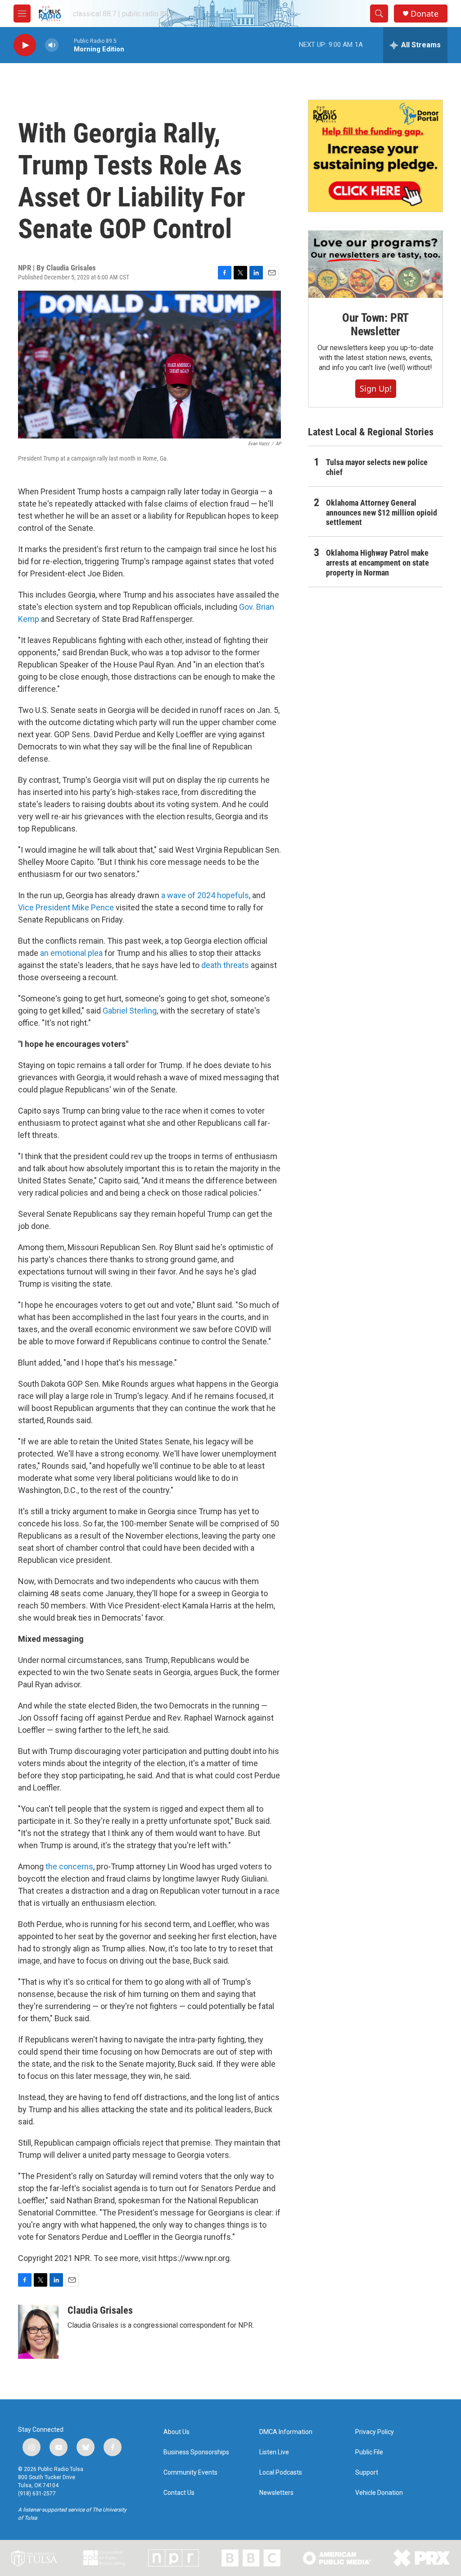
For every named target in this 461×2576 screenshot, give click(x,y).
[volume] (52, 45)
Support (367, 2473)
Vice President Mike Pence (66, 907)
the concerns (69, 1866)
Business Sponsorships (196, 2452)
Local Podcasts (281, 2473)
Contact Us (179, 2493)
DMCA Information (286, 2432)
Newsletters (276, 2493)
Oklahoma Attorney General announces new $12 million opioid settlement (382, 513)
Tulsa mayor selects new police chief (377, 467)
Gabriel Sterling (130, 1011)
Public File (369, 2452)
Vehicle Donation (379, 2493)
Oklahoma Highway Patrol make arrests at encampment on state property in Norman (377, 563)
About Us (176, 2432)
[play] (25, 45)
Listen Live (274, 2452)
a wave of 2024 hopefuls (205, 895)
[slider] (66, 45)
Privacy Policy (375, 2432)
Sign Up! (376, 388)
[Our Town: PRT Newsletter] (375, 264)
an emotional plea (70, 953)
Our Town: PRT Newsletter (375, 324)
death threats (225, 965)
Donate (425, 14)
